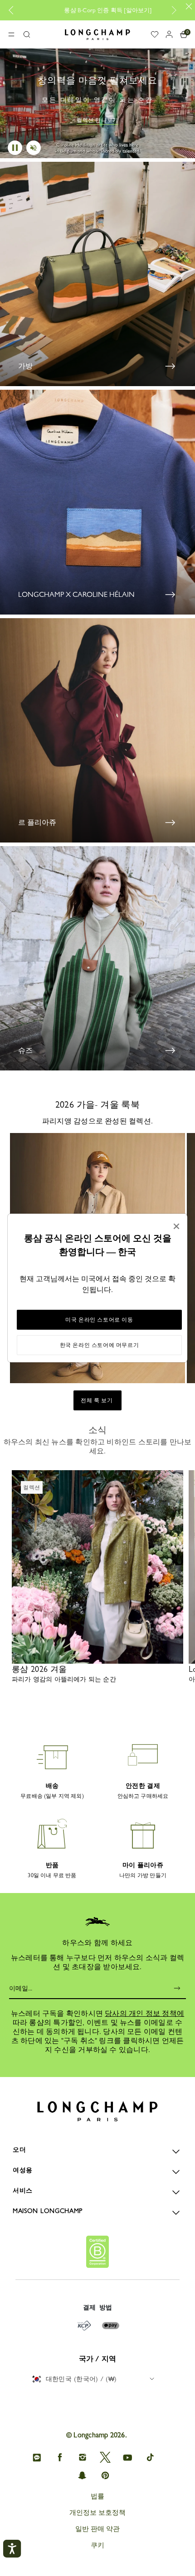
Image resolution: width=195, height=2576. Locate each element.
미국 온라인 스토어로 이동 (99, 1320)
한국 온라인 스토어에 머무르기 (100, 1345)
